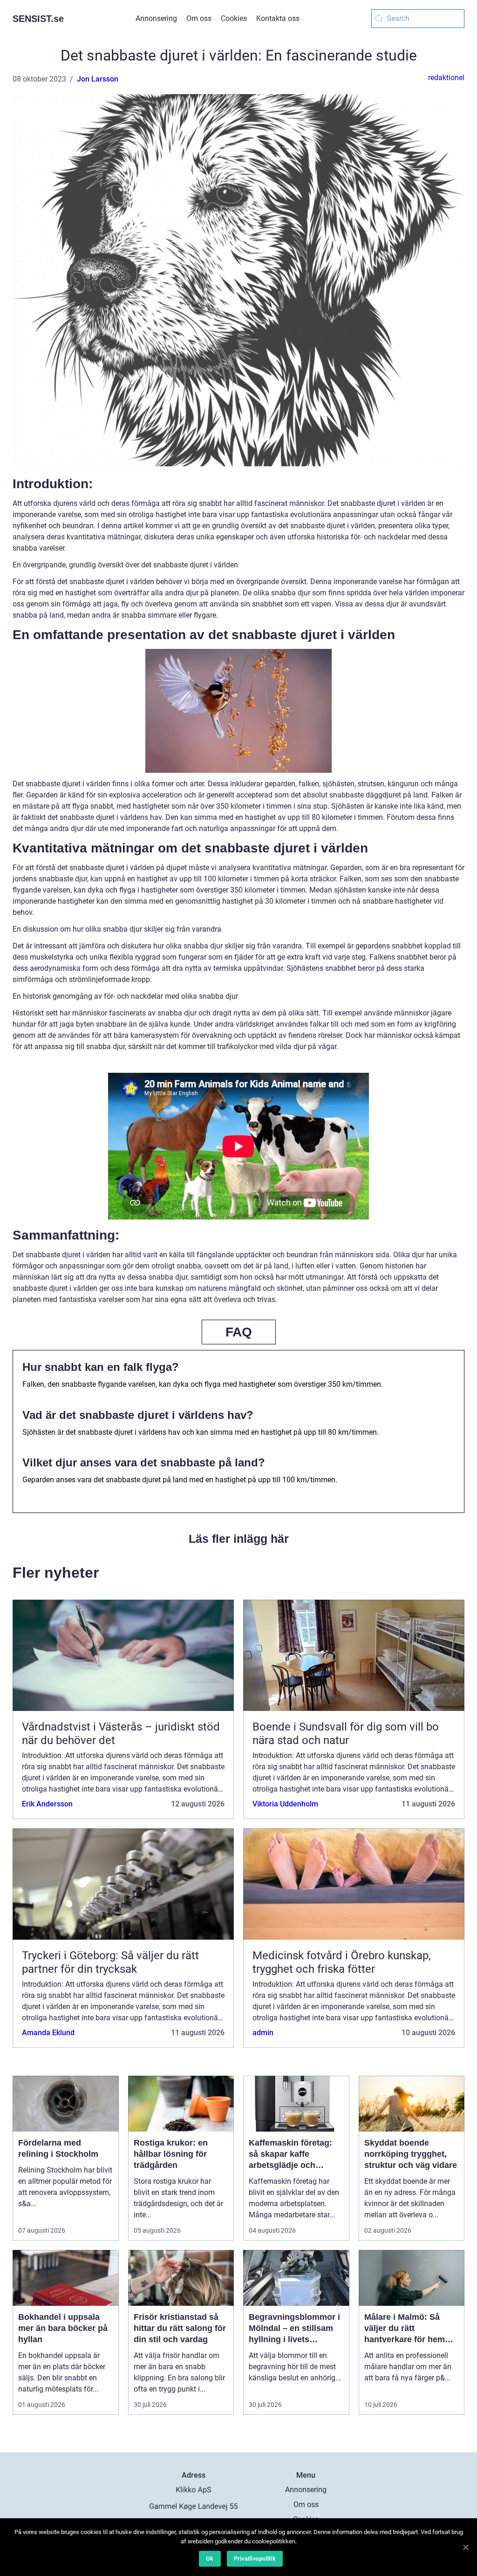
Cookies (234, 18)
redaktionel (446, 78)
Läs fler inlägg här (239, 1539)
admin (263, 2033)
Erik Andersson (47, 1804)
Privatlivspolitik (255, 2559)
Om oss (199, 18)
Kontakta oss (278, 18)
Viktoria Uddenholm (285, 1804)
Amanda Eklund (48, 2033)
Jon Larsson (98, 79)
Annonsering (156, 18)
